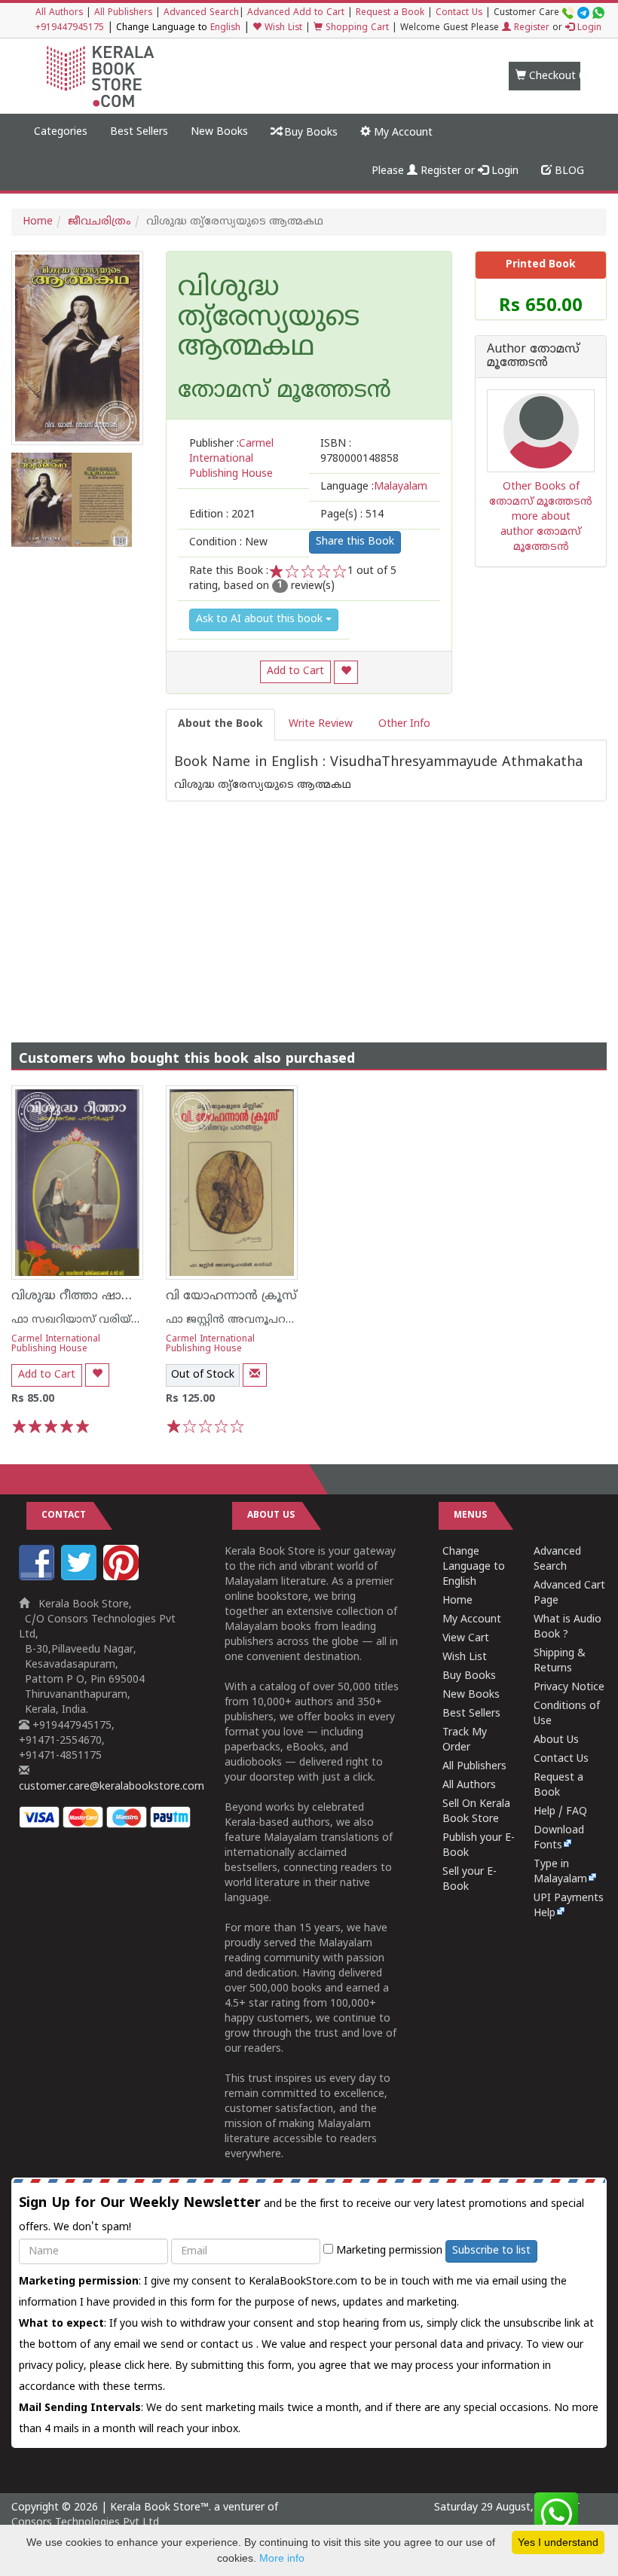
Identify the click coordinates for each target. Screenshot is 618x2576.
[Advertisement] (309, 907)
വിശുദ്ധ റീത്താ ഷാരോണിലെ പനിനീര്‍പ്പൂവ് (135, 1296)
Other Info (404, 724)
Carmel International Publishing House (56, 1344)
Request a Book (390, 13)
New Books (219, 132)
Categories (61, 132)
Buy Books (309, 133)
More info (282, 2558)
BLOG (568, 171)
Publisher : (231, 459)
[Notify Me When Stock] (255, 1375)
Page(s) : (352, 515)
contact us (228, 2345)
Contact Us (459, 13)
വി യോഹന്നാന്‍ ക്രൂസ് (231, 1296)
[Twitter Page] (81, 1578)
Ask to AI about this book (261, 620)
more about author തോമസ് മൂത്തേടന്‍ (541, 532)
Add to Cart (295, 671)
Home (38, 222)
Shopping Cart (356, 28)
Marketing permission (388, 2251)
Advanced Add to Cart (296, 13)
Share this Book (355, 542)
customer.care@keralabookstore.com (112, 1787)
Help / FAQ (560, 1812)
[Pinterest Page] (123, 1578)
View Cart (466, 1639)
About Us (556, 1740)
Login (588, 28)
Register (530, 28)
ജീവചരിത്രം (99, 222)
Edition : (222, 515)
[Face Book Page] (38, 1578)
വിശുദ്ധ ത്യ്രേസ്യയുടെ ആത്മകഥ (269, 319)
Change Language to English (474, 1567)
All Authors (59, 13)
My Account (402, 133)
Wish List (282, 28)
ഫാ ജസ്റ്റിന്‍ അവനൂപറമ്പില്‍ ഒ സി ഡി (264, 1320)
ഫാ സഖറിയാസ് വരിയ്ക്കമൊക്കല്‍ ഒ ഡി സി (129, 1320)
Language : (374, 487)
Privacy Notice (569, 1688)
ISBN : (359, 452)
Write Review (321, 724)
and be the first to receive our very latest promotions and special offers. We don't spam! (301, 2214)
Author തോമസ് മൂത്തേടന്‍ (533, 357)
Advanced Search (201, 13)
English (225, 28)
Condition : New (228, 543)
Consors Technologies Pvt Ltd (85, 2523)
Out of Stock (203, 1375)
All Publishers (123, 13)
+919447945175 (70, 28)
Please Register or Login (445, 171)
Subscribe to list (491, 2251)
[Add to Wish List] (346, 672)
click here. (150, 2366)
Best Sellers (139, 132)
